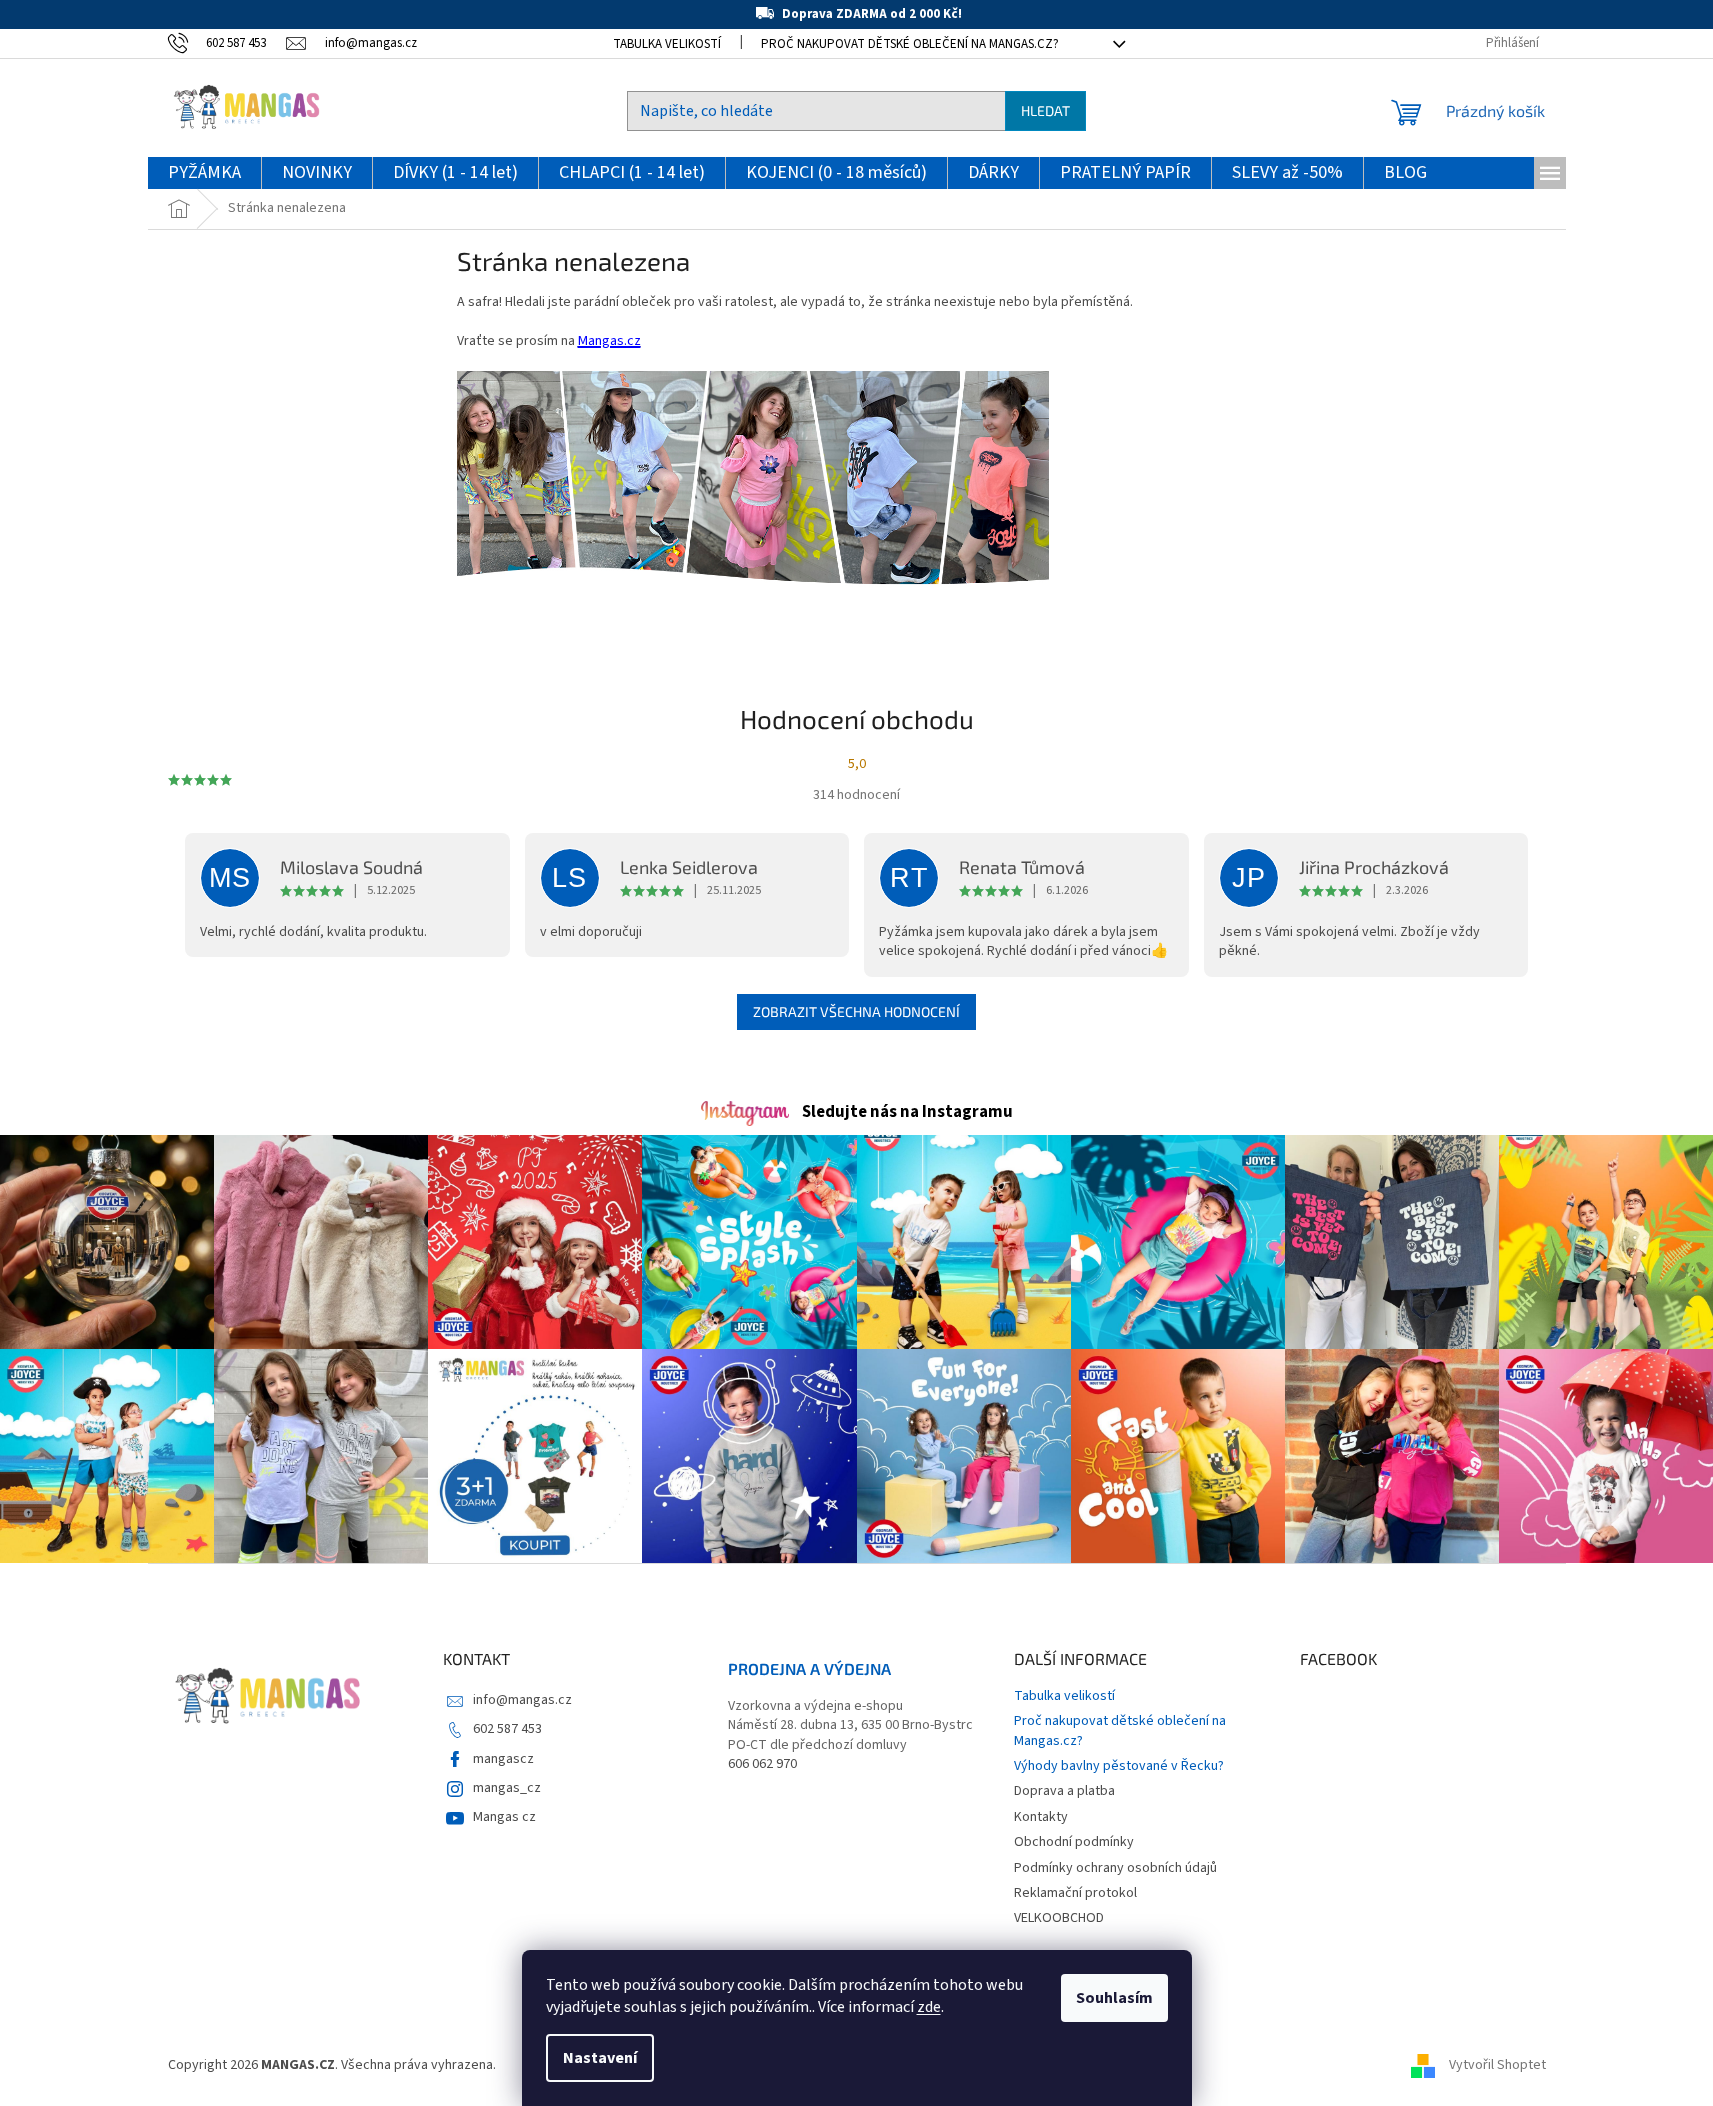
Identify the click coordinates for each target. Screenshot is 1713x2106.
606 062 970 (762, 1764)
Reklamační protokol (1075, 1893)
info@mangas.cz (522, 1700)
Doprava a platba (1064, 1791)
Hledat (1045, 110)
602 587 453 (507, 1729)
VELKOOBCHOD (1059, 1918)
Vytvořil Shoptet (1497, 2065)
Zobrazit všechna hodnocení (856, 1011)
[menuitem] (204, 173)
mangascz (503, 1759)
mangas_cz (507, 1788)
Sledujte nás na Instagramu (907, 1112)
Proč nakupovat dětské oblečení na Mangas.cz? (910, 44)
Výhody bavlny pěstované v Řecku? (1119, 1766)
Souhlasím (1114, 1998)
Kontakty (1041, 1817)
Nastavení (600, 2058)
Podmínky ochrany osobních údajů (1115, 1868)
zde (929, 2007)
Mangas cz (504, 1817)
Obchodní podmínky (1074, 1842)
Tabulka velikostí (667, 44)
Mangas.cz (609, 341)
